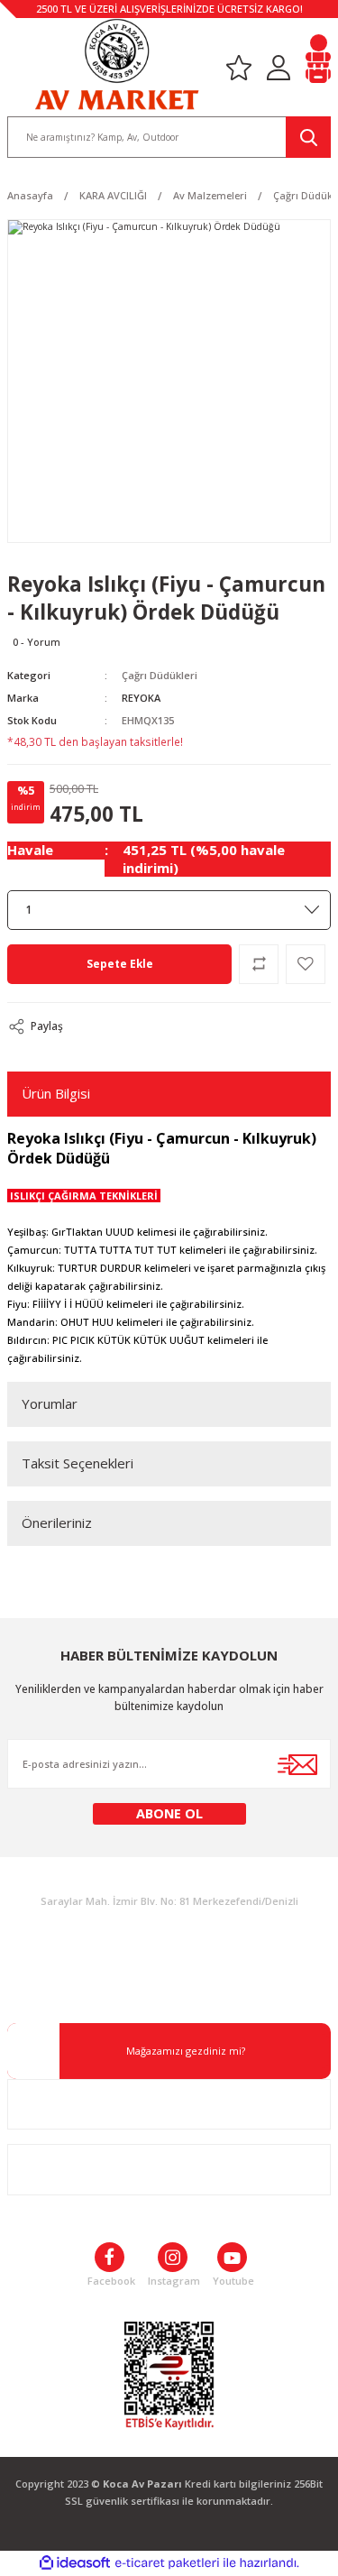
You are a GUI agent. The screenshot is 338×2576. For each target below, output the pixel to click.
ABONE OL (169, 1813)
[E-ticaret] (167, 2563)
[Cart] (318, 67)
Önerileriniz (57, 1523)
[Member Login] (279, 67)
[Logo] (117, 64)
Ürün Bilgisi (56, 1093)
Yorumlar (50, 1403)
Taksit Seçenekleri (78, 1463)
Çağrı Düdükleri (160, 675)
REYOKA (141, 698)
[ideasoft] (75, 2563)
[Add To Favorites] (306, 964)
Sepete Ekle (120, 963)
